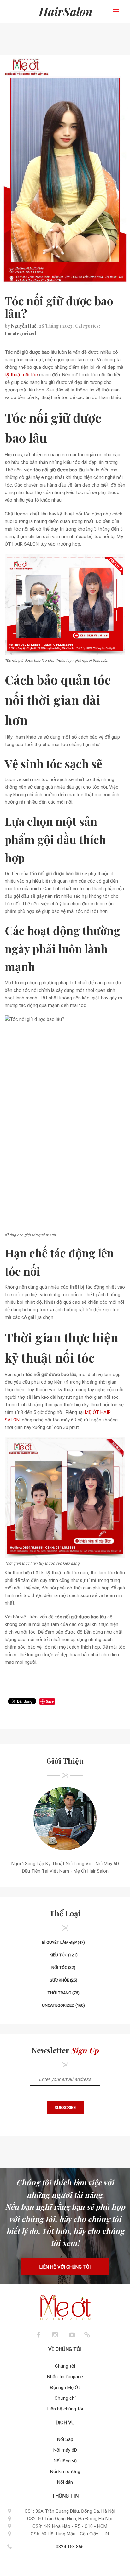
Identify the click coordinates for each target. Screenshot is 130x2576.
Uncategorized (20, 333)
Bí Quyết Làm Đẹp (59, 1942)
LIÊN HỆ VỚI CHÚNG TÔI (65, 2267)
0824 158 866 (70, 2547)
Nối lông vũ (65, 2461)
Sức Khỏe (59, 1980)
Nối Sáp (65, 2439)
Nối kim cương (65, 2472)
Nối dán (65, 2482)
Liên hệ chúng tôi (65, 2409)
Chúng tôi (65, 2366)
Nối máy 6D (65, 2450)
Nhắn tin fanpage (65, 2377)
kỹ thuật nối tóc (21, 375)
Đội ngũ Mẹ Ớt (65, 2388)
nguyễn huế (24, 326)
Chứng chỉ (65, 2398)
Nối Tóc (59, 1968)
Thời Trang (59, 1993)
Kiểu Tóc (58, 1955)
